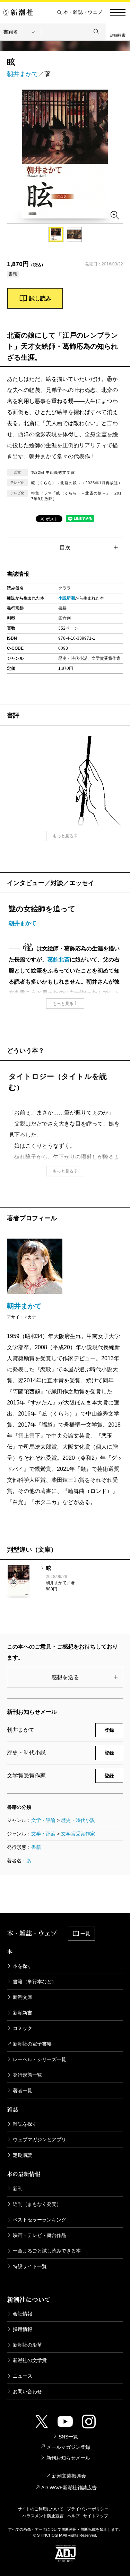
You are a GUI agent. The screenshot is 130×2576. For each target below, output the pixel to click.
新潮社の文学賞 (30, 2360)
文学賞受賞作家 (78, 1834)
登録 (109, 1730)
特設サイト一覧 (30, 2266)
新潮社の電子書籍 (32, 2044)
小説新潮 (67, 598)
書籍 (36, 1847)
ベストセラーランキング (40, 2220)
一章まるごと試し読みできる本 (47, 2251)
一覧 (85, 1934)
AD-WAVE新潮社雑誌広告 (69, 2488)
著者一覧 (23, 2090)
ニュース (23, 2376)
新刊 (18, 2189)
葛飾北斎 (59, 960)
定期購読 (23, 2155)
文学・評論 (43, 1820)
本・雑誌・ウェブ (83, 12)
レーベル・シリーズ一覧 (40, 2059)
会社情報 (23, 2314)
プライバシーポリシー (88, 2509)
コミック (23, 2028)
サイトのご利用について (41, 2509)
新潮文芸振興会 (69, 2476)
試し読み (40, 298)
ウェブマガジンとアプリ (40, 2140)
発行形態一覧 (27, 2075)
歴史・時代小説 (78, 1820)
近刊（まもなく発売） (37, 2204)
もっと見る (63, 836)
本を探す (23, 1966)
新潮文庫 (23, 1997)
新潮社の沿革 (27, 2345)
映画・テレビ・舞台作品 (40, 2235)
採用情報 (23, 2329)
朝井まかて (23, 74)
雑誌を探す (25, 2124)
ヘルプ (73, 2516)
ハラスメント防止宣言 (43, 2516)
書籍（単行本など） (35, 1982)
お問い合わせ (27, 2391)
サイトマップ (96, 2516)
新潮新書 (23, 2013)
